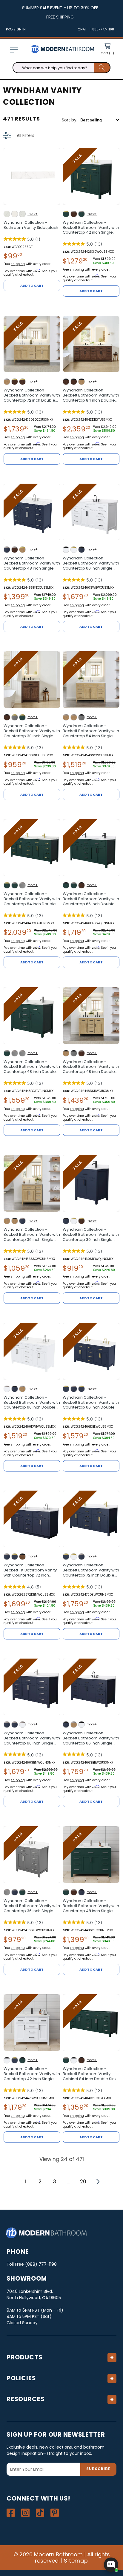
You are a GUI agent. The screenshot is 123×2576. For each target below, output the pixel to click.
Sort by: (70, 120)
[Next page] (97, 2182)
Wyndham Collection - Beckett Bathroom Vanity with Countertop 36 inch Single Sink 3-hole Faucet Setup (32, 1906)
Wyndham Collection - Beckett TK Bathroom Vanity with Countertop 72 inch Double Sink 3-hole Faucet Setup (30, 1570)
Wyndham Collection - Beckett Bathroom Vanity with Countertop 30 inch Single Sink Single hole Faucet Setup (91, 1235)
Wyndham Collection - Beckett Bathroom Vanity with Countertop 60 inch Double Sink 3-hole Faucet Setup (32, 1403)
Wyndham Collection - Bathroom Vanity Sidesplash (31, 225)
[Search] (102, 68)
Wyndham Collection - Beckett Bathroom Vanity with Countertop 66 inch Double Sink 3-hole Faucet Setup (91, 1403)
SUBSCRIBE (98, 2469)
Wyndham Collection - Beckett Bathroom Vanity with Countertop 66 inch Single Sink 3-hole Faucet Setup (91, 1738)
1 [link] (26, 2182)
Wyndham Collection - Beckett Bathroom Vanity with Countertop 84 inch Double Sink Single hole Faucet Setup (32, 899)
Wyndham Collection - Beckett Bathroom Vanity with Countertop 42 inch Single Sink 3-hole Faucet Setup (91, 228)
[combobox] (61, 68)
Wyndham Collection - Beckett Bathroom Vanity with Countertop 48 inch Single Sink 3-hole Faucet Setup (32, 563)
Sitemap (76, 2561)
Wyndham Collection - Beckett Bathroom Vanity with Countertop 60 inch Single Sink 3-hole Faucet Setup (91, 563)
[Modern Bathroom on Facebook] (11, 2513)
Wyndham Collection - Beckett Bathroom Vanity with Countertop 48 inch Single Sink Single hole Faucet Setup (91, 1906)
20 (83, 2182)
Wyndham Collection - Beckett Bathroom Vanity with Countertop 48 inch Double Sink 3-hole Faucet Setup (91, 1067)
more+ (33, 214)
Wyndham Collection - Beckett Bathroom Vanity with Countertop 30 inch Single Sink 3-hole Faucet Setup (32, 731)
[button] (14, 50)
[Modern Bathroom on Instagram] (25, 2513)
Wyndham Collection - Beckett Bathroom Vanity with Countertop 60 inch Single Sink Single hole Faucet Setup (32, 1738)
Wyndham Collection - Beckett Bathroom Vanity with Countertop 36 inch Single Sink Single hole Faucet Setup (32, 1235)
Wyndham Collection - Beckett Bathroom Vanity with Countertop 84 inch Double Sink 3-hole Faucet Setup (91, 395)
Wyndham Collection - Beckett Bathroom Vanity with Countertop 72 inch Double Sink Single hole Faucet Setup (91, 1570)
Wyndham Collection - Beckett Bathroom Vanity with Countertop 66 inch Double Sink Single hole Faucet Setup (91, 899)
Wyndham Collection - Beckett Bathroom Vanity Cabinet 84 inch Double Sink (90, 2074)
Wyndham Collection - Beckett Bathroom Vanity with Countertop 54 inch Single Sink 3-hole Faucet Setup (91, 731)
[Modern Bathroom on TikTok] (40, 2513)
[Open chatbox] (111, 2565)
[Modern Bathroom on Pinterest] (55, 2513)
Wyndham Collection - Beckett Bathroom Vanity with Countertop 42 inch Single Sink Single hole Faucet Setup (32, 2074)
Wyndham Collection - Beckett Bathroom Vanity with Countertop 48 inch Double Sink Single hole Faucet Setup (32, 1067)
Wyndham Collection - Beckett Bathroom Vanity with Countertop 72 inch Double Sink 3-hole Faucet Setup (32, 395)
